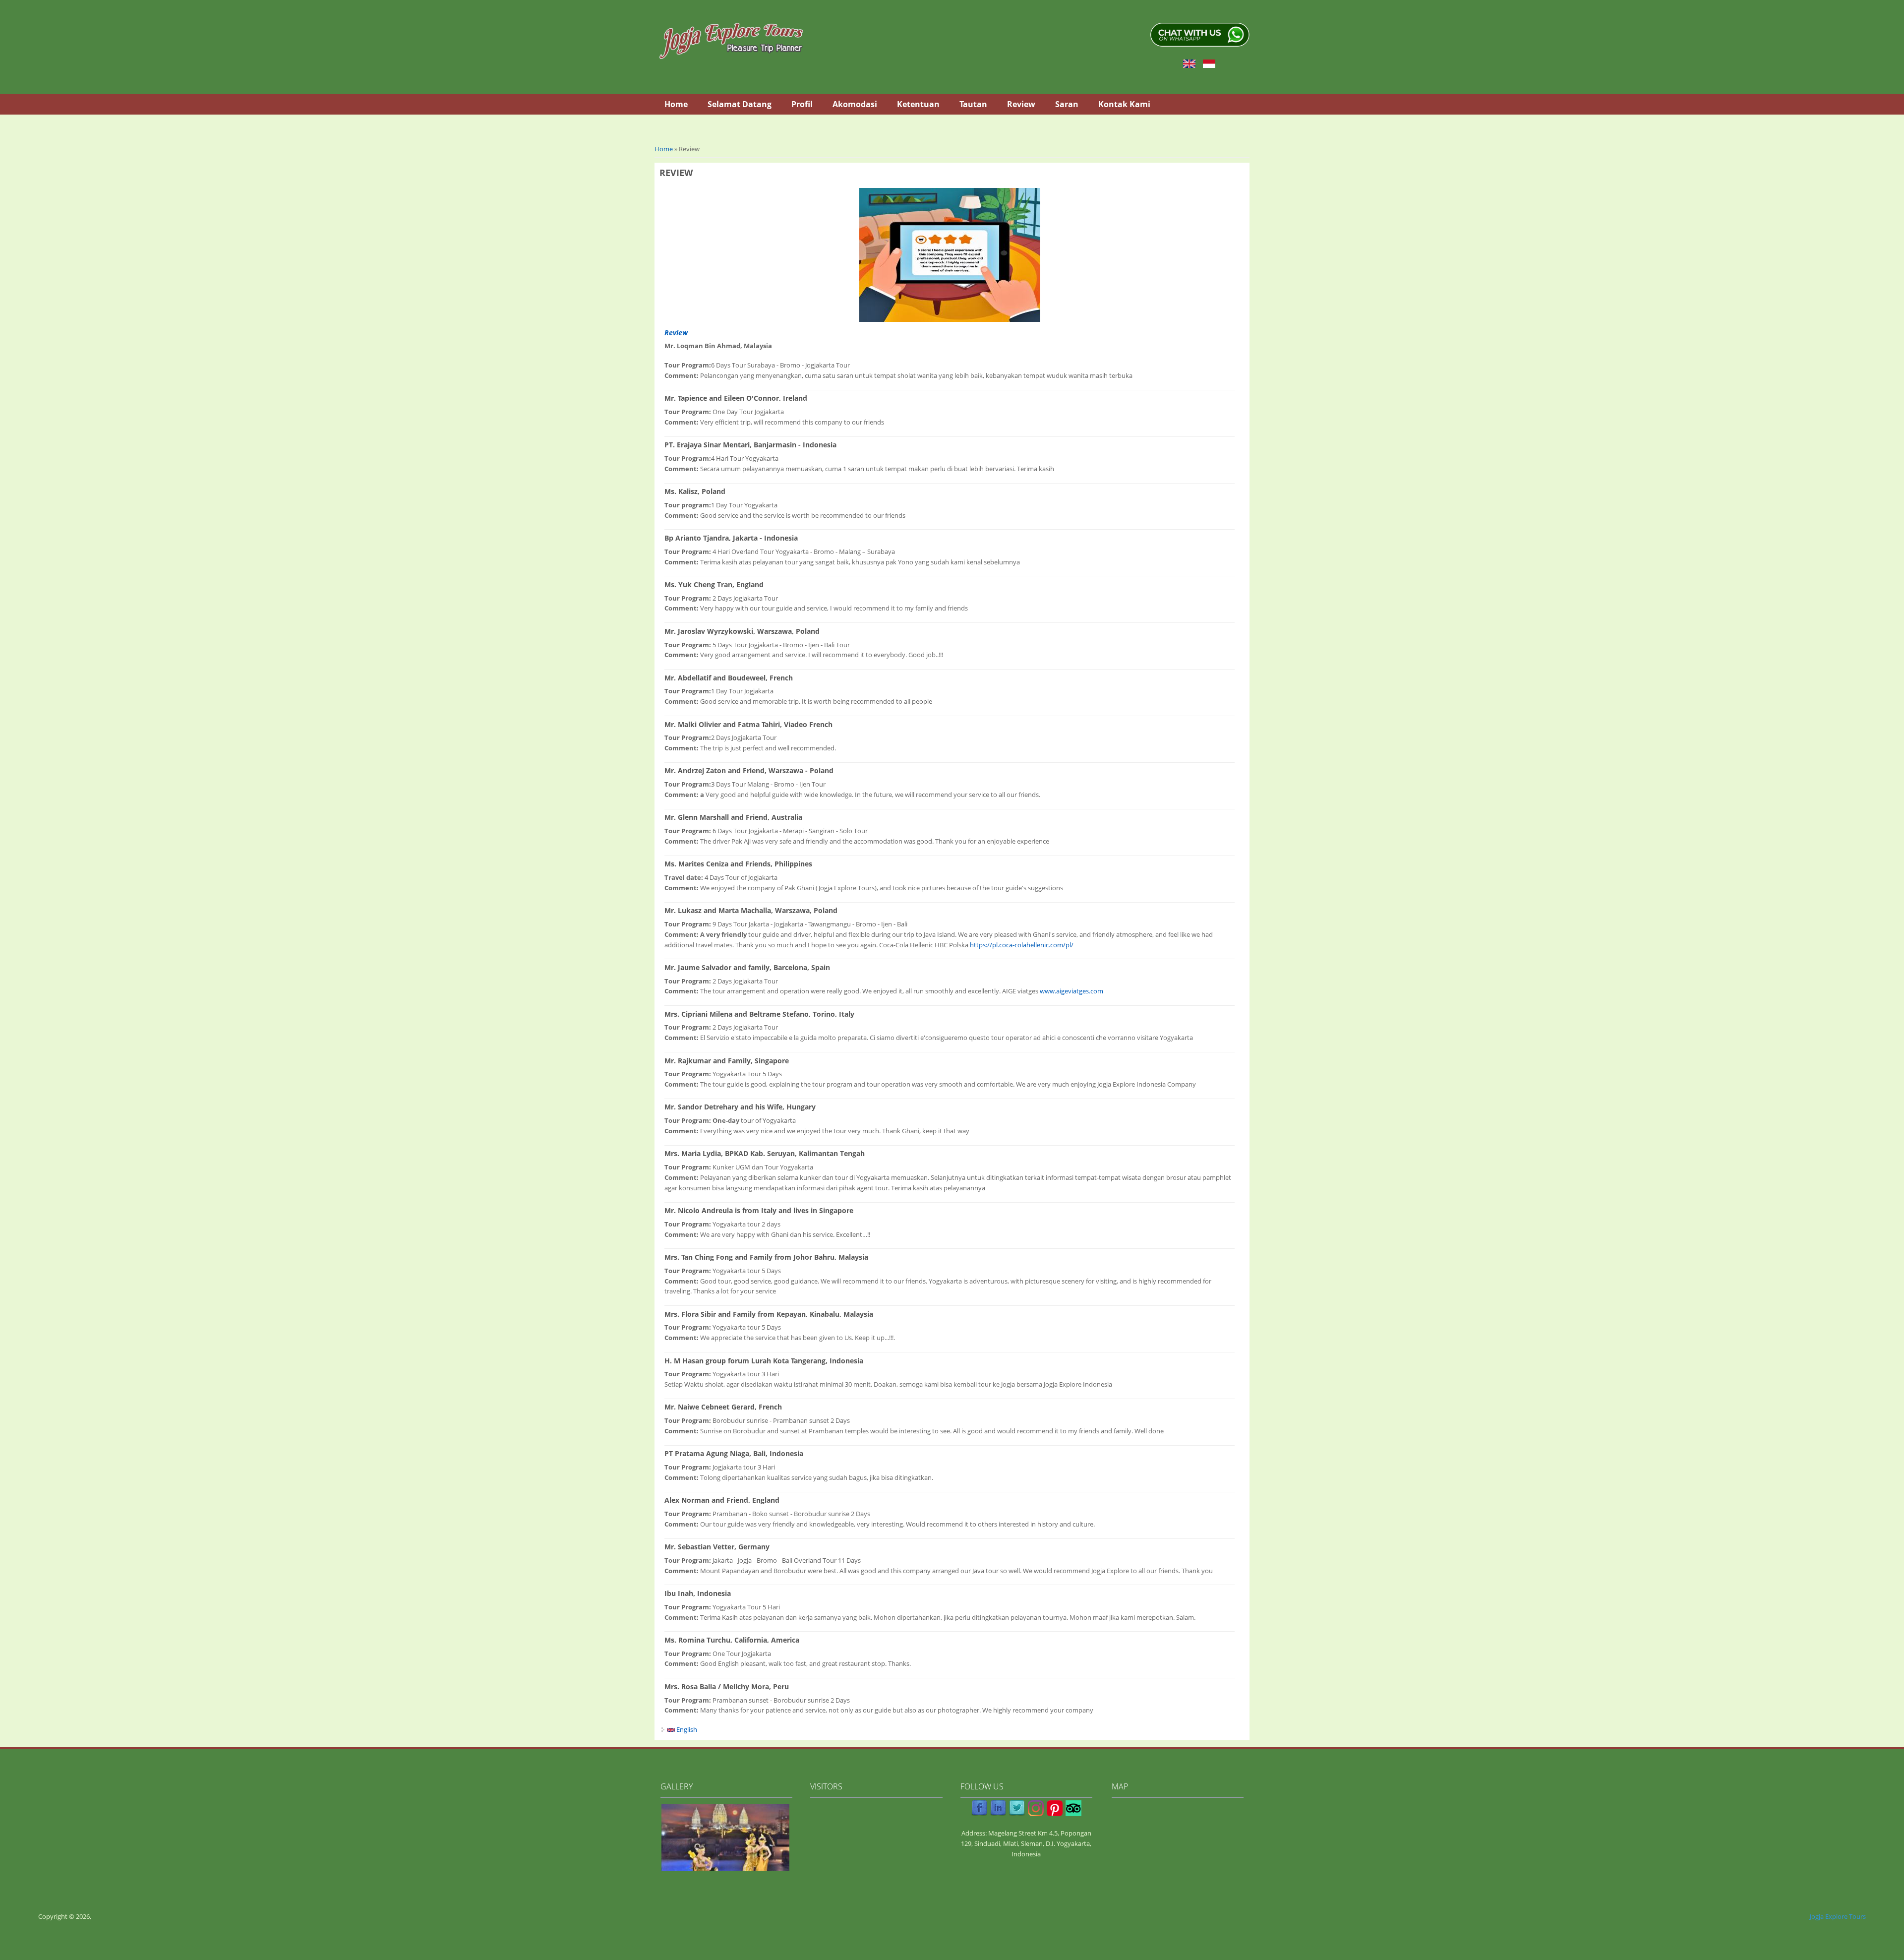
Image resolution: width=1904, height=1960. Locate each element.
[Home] (731, 41)
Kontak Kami (1124, 104)
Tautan (973, 104)
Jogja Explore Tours (1838, 1916)
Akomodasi (855, 104)
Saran (1067, 104)
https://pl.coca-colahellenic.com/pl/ (1022, 945)
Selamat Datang (740, 104)
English (686, 1729)
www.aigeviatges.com (1071, 991)
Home (676, 104)
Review (1021, 104)
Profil (802, 104)
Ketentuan (918, 104)
